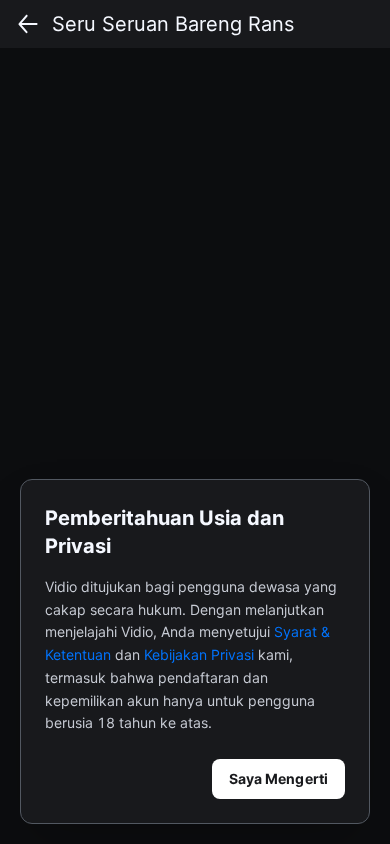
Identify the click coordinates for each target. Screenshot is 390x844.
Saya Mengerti (278, 778)
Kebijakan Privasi (199, 654)
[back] (28, 24)
